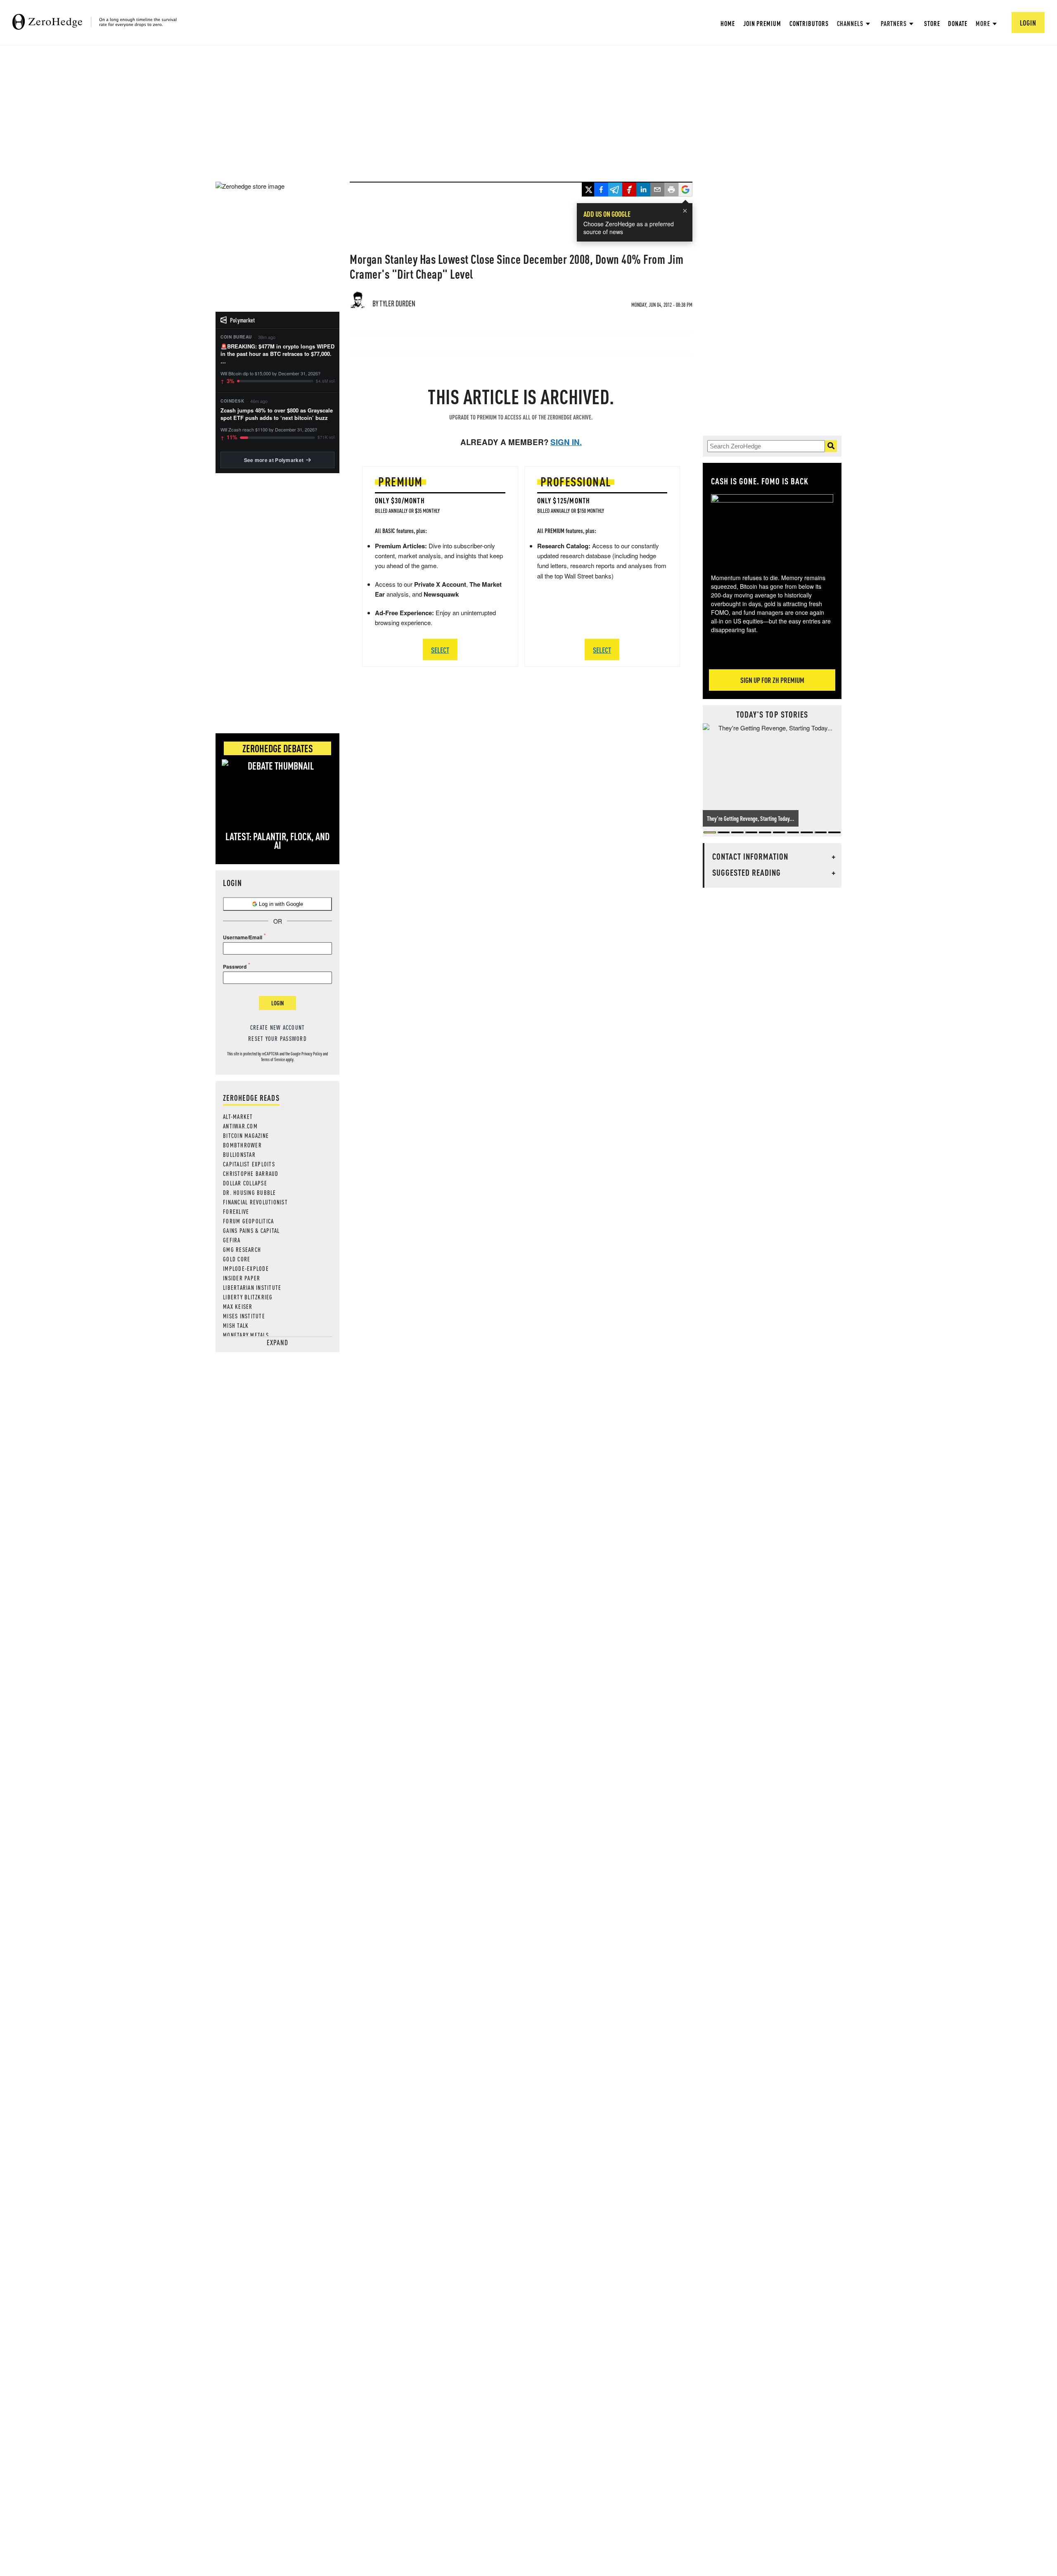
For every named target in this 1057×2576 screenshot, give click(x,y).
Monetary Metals (246, 1335)
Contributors (809, 23)
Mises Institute (244, 1316)
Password (235, 967)
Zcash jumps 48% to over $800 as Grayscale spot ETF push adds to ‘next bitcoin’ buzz (277, 414)
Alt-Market (238, 1116)
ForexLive (236, 1211)
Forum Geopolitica (248, 1221)
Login (277, 1003)
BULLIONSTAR (239, 1154)
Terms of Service (273, 1059)
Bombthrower (242, 1145)
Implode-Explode (246, 1268)
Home (728, 23)
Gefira (232, 1240)
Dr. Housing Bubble (250, 1192)
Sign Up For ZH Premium (772, 680)
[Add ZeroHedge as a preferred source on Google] (685, 190)
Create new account (278, 1027)
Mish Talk (236, 1325)
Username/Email (243, 937)
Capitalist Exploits (249, 1164)
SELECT (440, 650)
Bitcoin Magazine (246, 1135)
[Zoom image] (772, 528)
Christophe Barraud (251, 1173)
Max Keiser (238, 1306)
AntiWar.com (240, 1126)
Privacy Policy (312, 1054)
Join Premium (762, 23)
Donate (957, 23)
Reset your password (277, 1038)
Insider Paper (242, 1278)
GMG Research (242, 1249)
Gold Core (237, 1259)
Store (932, 23)
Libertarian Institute (252, 1287)
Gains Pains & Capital (251, 1230)
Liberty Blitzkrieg (248, 1297)
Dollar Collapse (245, 1183)
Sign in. (566, 442)
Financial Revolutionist (255, 1202)
